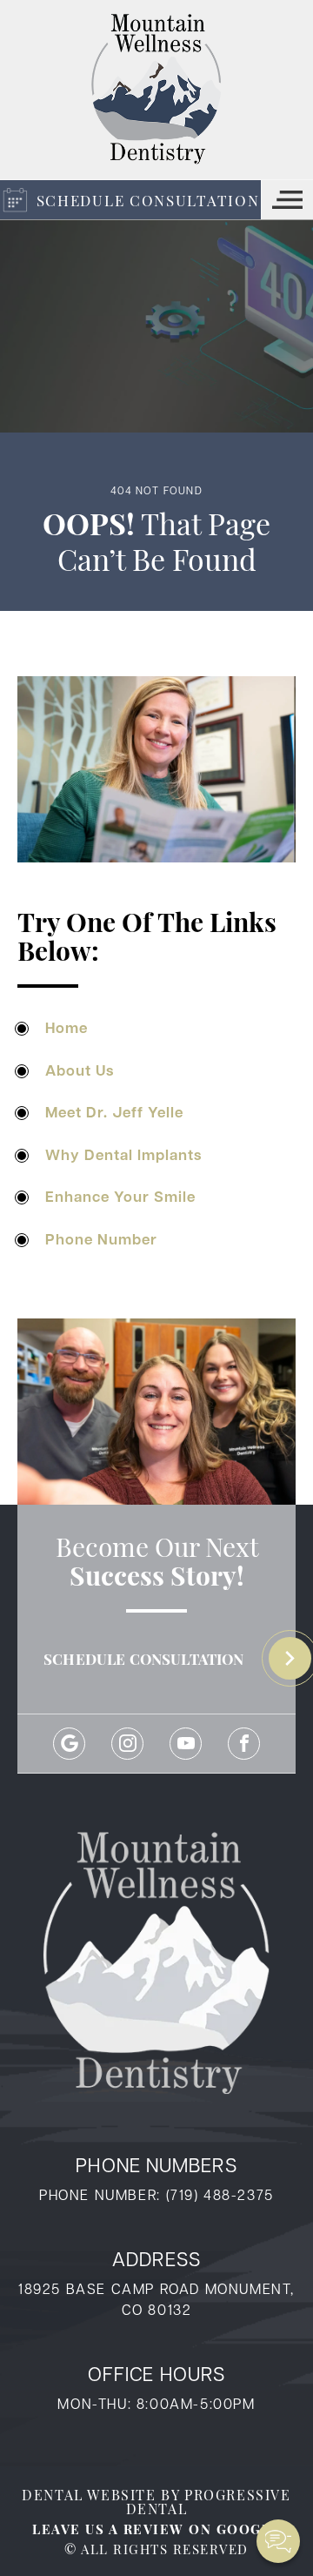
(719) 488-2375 (220, 2194)
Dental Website (89, 2494)
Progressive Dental (209, 2501)
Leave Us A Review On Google (156, 2529)
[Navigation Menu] (287, 200)
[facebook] (244, 1744)
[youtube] (186, 1744)
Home (67, 1027)
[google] (69, 1744)
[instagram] (127, 1744)
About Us (80, 1070)
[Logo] (156, 90)
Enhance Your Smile (120, 1196)
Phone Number (101, 1239)
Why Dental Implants (123, 1154)
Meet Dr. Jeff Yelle (114, 1112)
